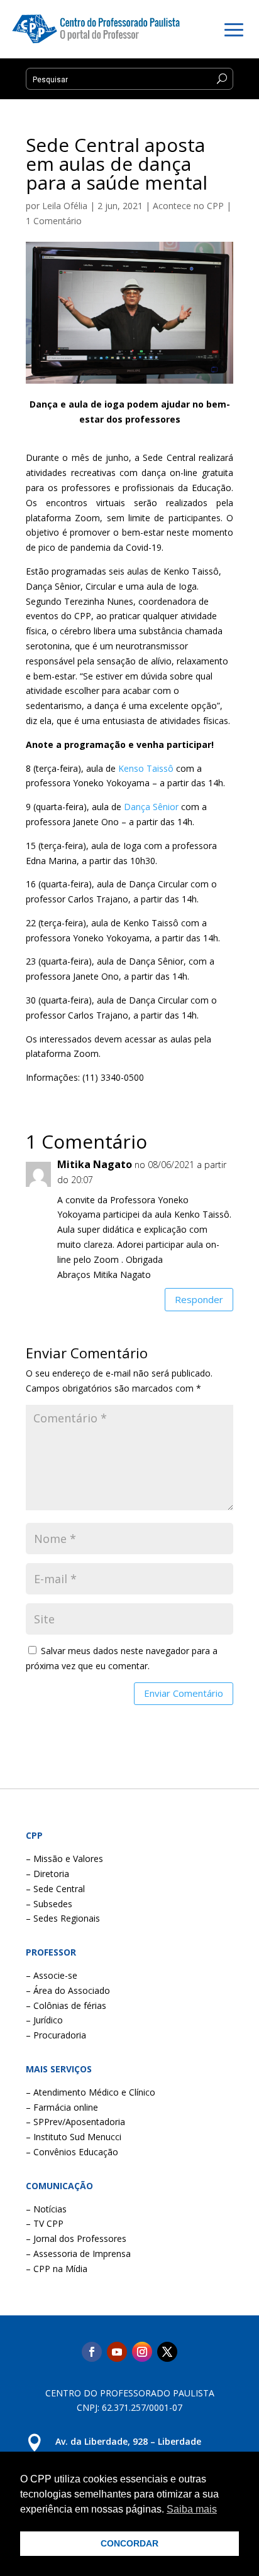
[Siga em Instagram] (142, 2352)
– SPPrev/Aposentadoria (75, 2122)
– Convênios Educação (72, 2152)
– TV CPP (45, 2223)
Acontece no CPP (188, 206)
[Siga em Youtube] (117, 2352)
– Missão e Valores (64, 1859)
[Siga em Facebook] (92, 2352)
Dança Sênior (151, 807)
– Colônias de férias (66, 2005)
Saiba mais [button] (192, 2509)
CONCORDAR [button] (129, 2543)
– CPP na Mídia (57, 2269)
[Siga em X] (167, 2352)
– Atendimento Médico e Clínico (91, 2092)
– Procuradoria (56, 2035)
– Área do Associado (68, 1990)
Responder (199, 1299)
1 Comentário (54, 221)
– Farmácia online (62, 2107)
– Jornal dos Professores (76, 2238)
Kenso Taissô (146, 768)
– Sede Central (55, 1889)
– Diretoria (47, 1874)
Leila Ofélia (65, 206)
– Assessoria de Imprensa (78, 2254)
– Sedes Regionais (63, 1918)
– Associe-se (52, 1975)
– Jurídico (44, 2020)
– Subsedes (49, 1904)
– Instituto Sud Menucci (74, 2137)
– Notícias (46, 2209)
